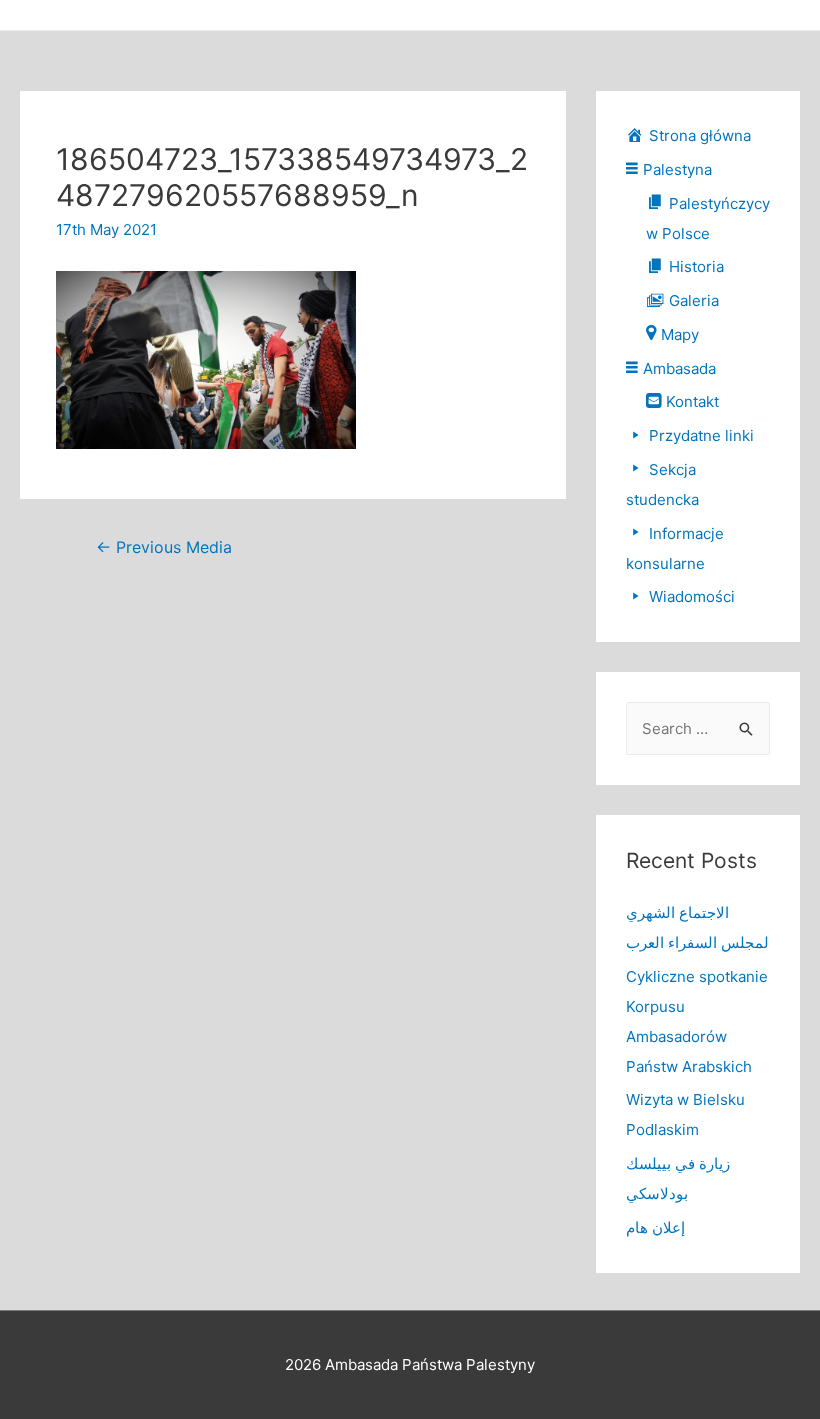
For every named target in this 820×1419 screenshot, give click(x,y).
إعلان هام (655, 1227)
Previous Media (164, 547)
